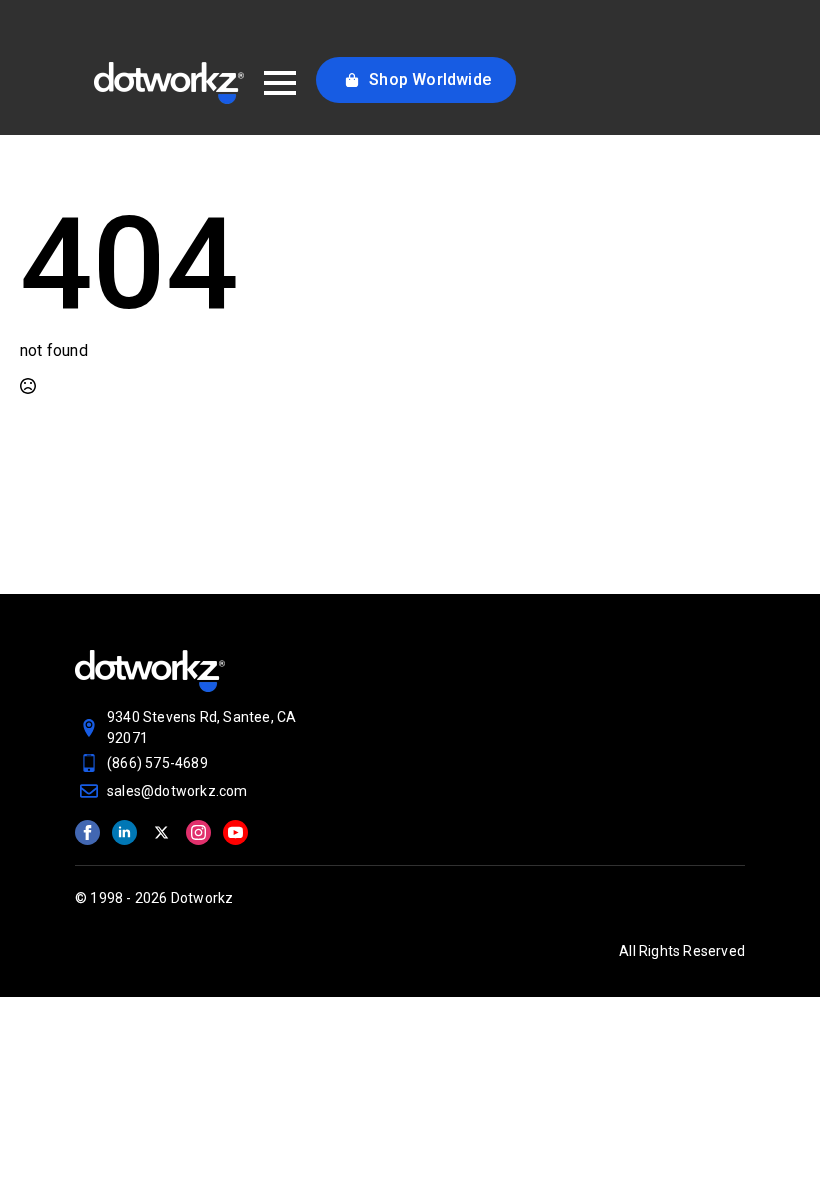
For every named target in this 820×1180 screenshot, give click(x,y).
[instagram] (198, 832)
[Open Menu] (280, 83)
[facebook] (87, 832)
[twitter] (161, 832)
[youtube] (235, 832)
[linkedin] (124, 832)
